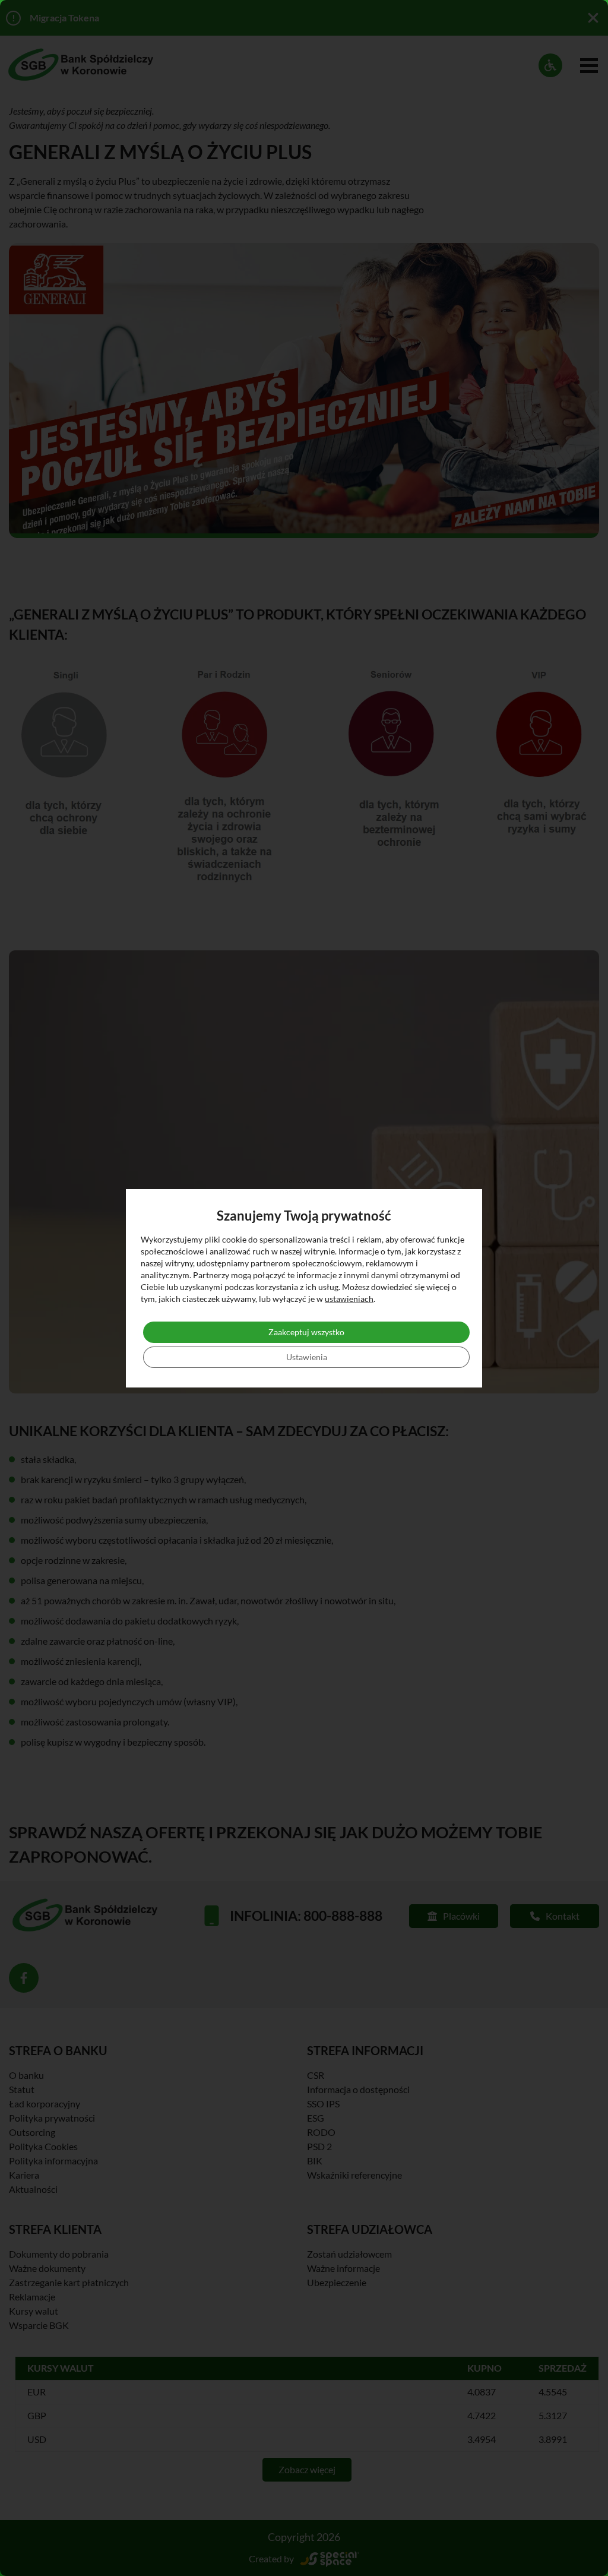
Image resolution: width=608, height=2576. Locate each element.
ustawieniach (349, 1299)
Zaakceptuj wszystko (306, 1332)
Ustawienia (307, 1357)
